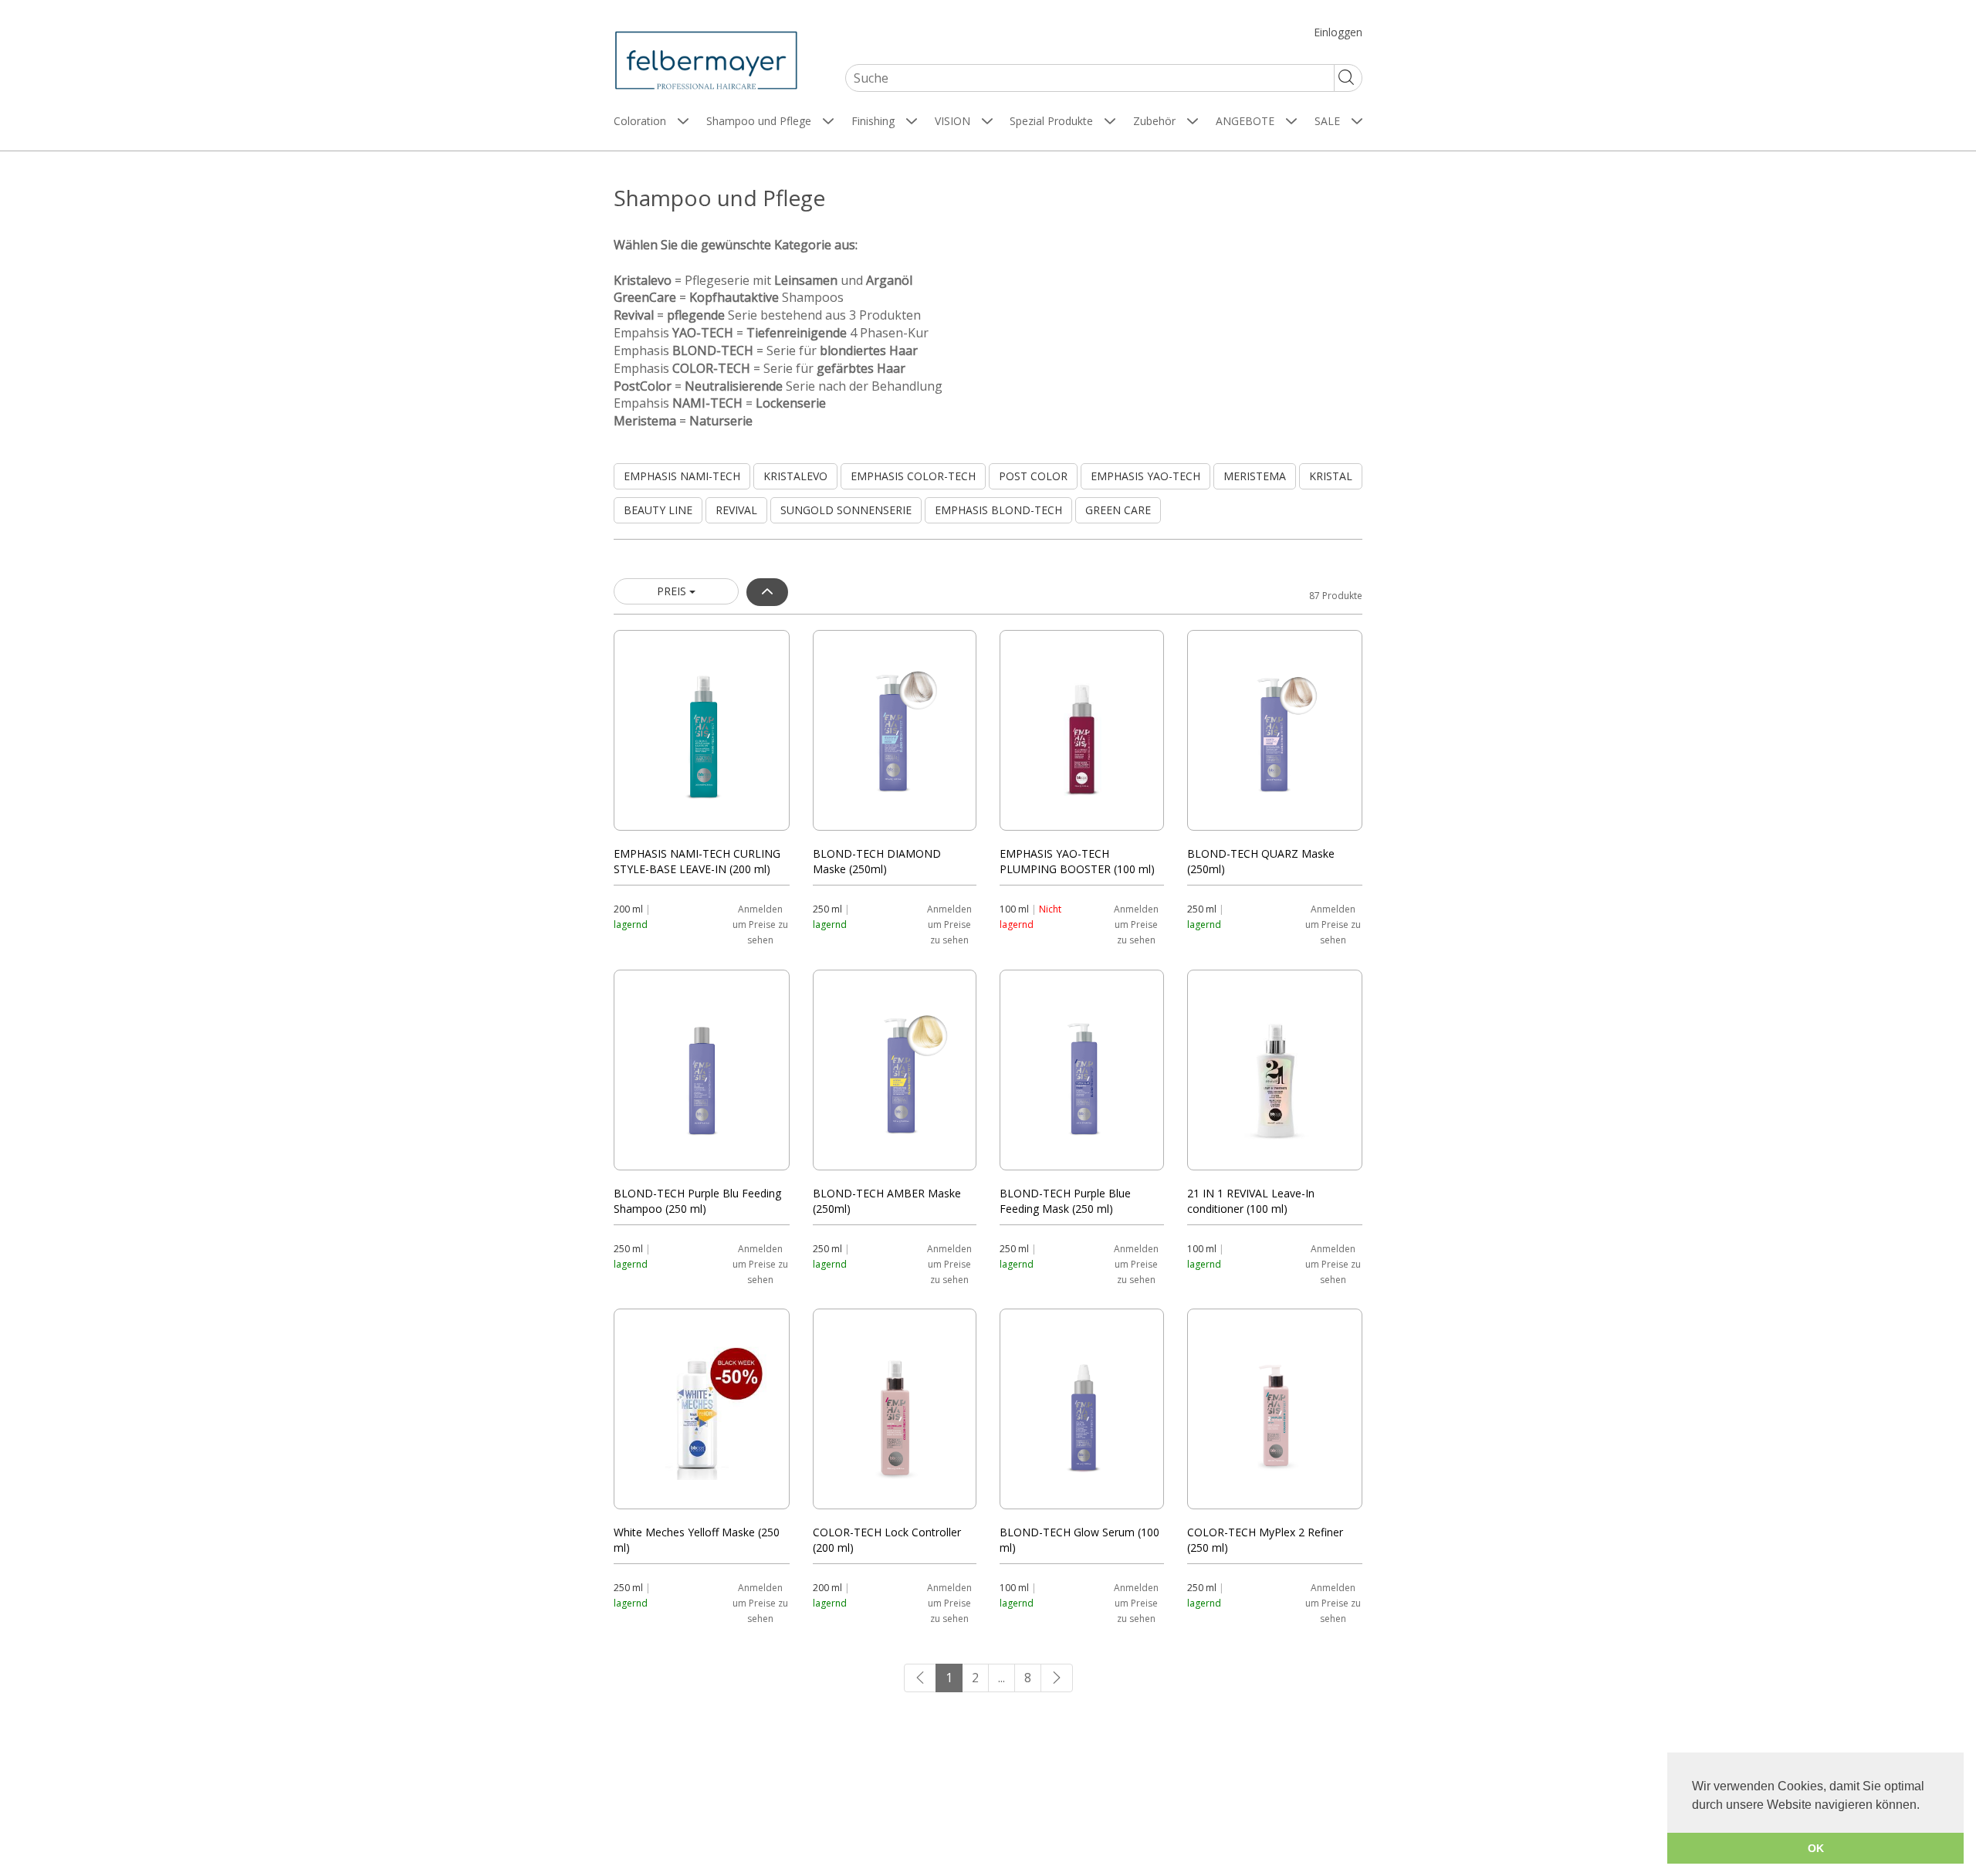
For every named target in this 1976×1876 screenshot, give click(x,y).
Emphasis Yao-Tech (1145, 476)
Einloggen (1338, 32)
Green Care (1118, 510)
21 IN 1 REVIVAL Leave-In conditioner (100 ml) (1251, 1197)
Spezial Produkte (1051, 121)
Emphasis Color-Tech (913, 476)
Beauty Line (658, 510)
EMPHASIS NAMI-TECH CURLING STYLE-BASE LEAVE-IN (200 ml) (697, 858)
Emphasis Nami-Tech (682, 476)
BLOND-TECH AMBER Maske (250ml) (887, 1197)
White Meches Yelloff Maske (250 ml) (697, 1536)
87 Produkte (1336, 596)
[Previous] (920, 1678)
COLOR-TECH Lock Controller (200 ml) (887, 1536)
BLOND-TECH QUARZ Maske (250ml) (1261, 858)
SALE (1327, 121)
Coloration (640, 121)
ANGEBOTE (1245, 121)
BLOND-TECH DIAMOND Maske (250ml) (877, 858)
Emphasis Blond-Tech (998, 510)
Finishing (873, 121)
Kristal (1331, 476)
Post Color (1033, 476)
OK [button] (1816, 1848)
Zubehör (1154, 121)
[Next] (1057, 1678)
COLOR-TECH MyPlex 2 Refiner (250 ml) (1265, 1536)
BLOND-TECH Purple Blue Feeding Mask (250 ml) (1065, 1197)
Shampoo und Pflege (759, 121)
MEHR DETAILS (702, 730)
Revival (736, 510)
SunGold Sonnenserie (846, 510)
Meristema (1255, 476)
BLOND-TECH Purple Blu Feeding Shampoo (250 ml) (697, 1197)
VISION (952, 121)
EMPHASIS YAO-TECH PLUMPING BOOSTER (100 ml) (1077, 858)
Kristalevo (795, 476)
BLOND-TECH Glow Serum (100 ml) (1079, 1536)
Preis (673, 591)
